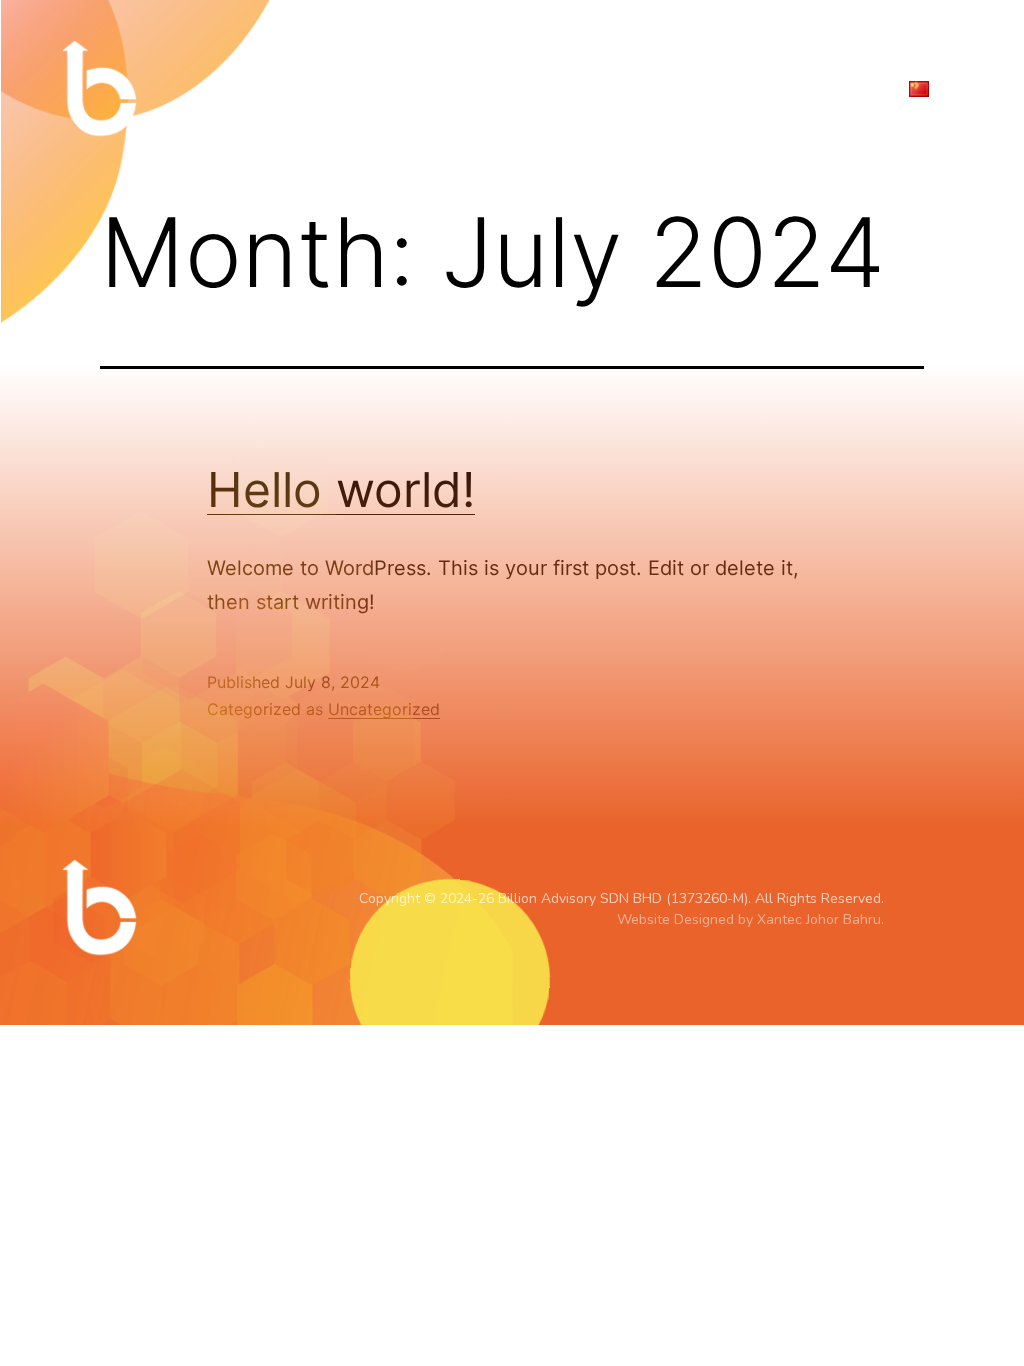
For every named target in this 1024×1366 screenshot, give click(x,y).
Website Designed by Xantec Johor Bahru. (750, 919)
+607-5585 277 (898, 50)
